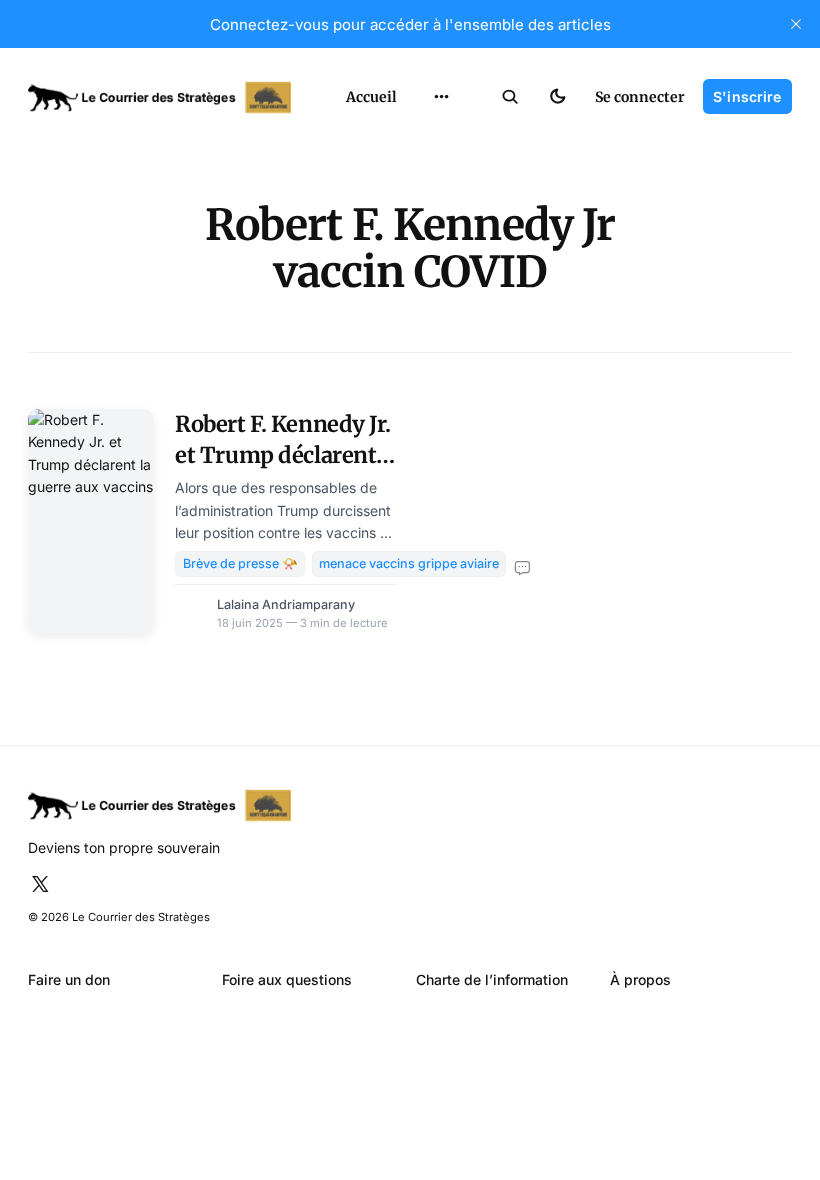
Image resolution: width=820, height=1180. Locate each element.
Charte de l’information (492, 979)
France (418, 171)
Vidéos (418, 273)
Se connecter (640, 97)
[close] (796, 24)
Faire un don (69, 979)
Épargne (423, 239)
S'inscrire (747, 96)
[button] (510, 97)
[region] (442, 97)
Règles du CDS (442, 307)
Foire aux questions (287, 979)
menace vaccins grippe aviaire (409, 563)
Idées (414, 205)
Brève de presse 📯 (240, 563)
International (439, 137)
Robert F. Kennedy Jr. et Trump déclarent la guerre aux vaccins (283, 454)
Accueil (371, 97)
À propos (640, 979)
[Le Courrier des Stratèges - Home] (168, 97)
